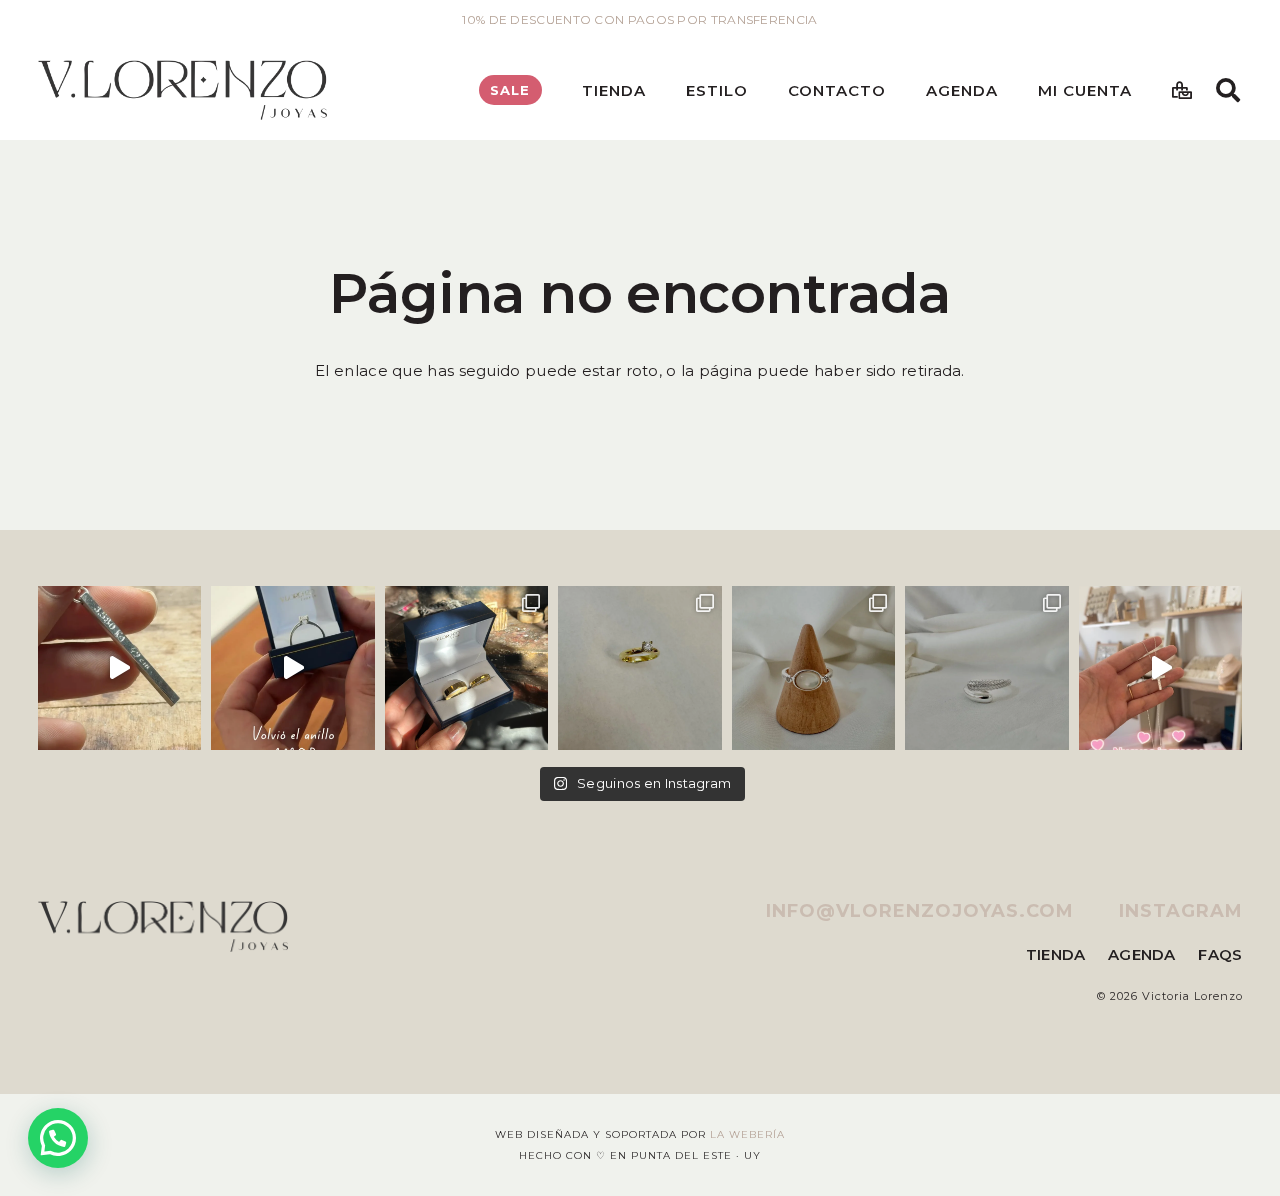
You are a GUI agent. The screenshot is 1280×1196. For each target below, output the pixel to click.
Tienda (1056, 954)
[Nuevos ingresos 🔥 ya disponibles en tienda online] (987, 668)
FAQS (1220, 954)
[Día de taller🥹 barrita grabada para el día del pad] (120, 668)
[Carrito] (1182, 90)
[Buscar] (1228, 90)
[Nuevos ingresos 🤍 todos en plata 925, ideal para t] (814, 668)
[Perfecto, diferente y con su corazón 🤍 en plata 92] (293, 668)
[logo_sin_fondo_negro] (182, 90)
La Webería (747, 1134)
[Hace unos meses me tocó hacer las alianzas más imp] (467, 668)
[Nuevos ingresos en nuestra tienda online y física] (1161, 668)
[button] (660, 90)
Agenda (1142, 954)
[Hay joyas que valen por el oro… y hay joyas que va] (640, 668)
